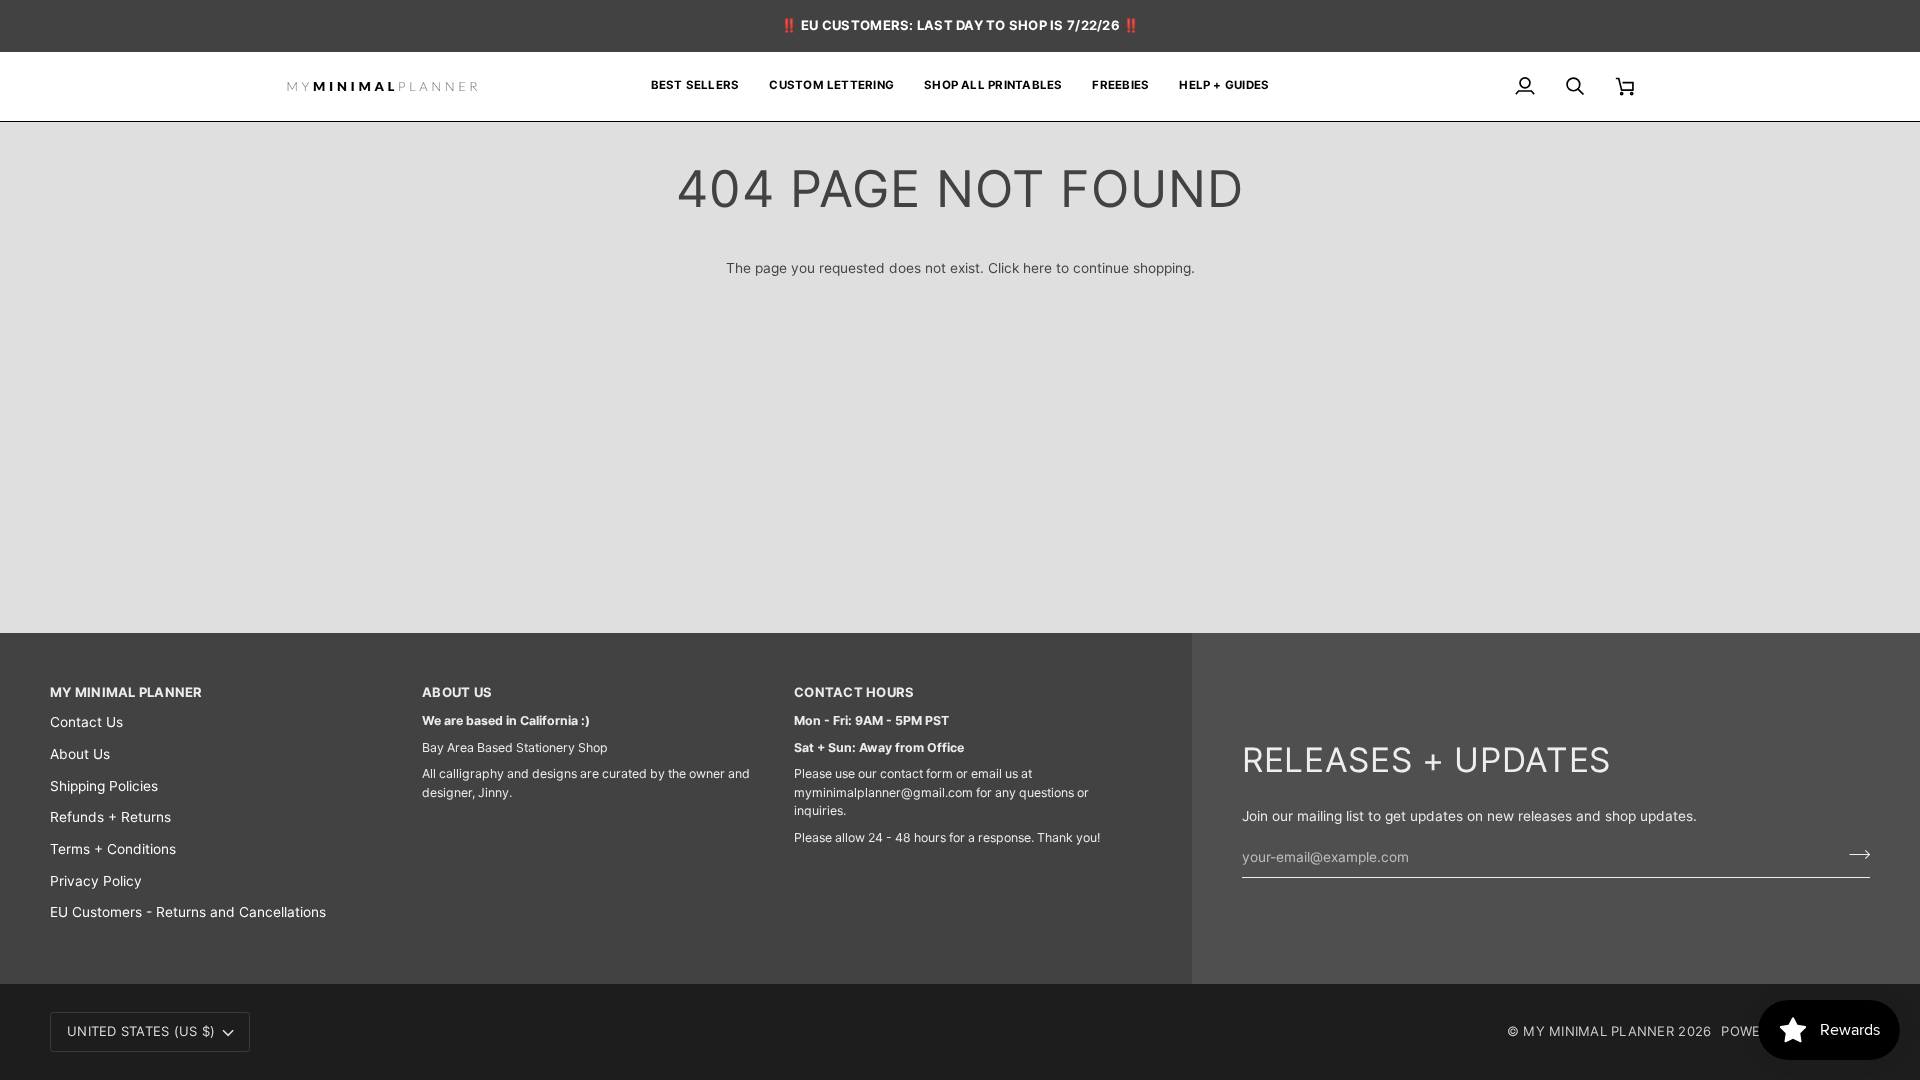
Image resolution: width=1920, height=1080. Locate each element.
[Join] (1853, 855)
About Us (80, 754)
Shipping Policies (104, 786)
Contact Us (86, 722)
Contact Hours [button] (854, 692)
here (1037, 268)
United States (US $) (141, 1031)
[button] (993, 86)
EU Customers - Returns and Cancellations (188, 912)
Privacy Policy (96, 881)
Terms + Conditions (113, 849)
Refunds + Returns (110, 817)
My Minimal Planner (1598, 1031)
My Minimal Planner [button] (126, 692)
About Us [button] (457, 692)
